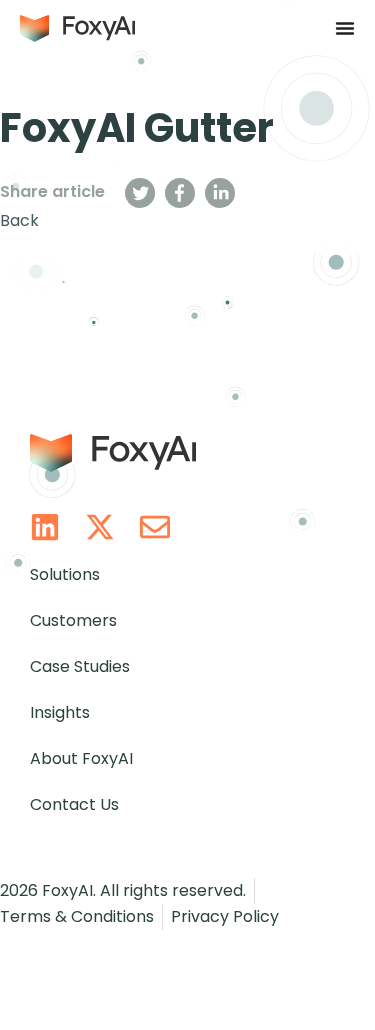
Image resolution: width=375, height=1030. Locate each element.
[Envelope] (155, 527)
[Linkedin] (45, 527)
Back (19, 220)
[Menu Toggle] (345, 28)
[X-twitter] (100, 527)
